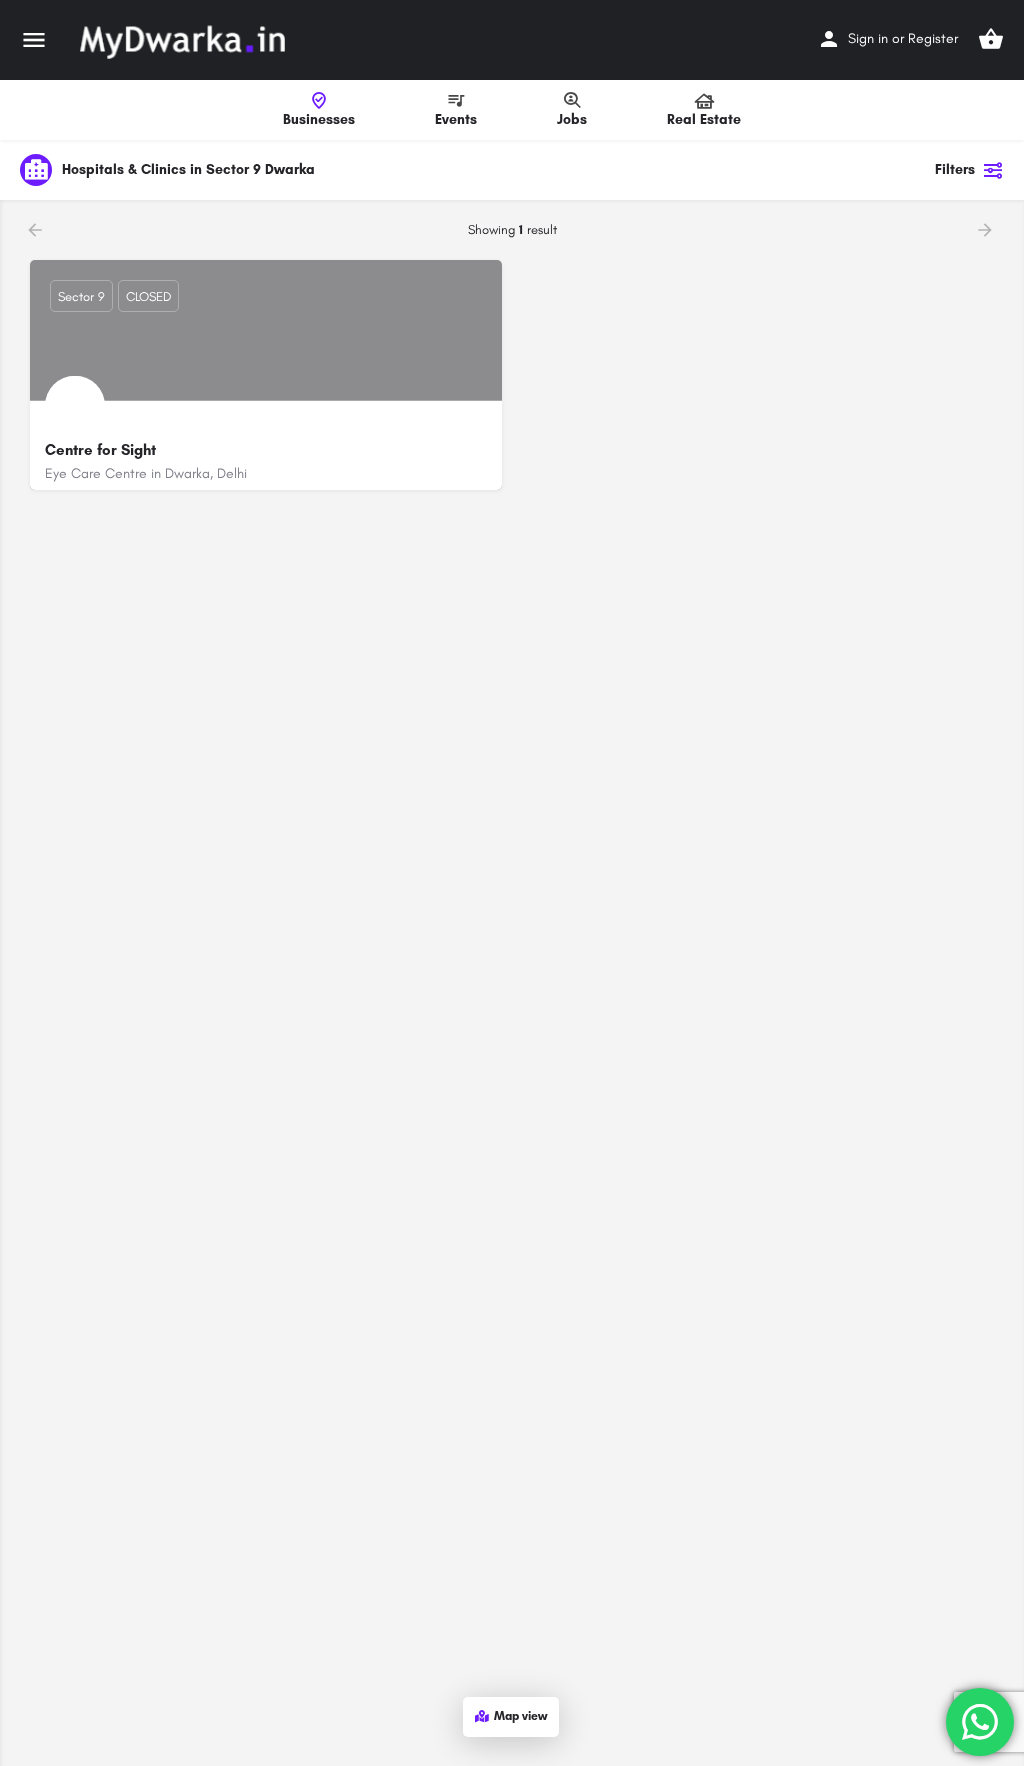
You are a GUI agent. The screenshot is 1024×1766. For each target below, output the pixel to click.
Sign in (868, 38)
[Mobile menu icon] (34, 40)
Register (933, 38)
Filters (955, 169)
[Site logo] (184, 40)
